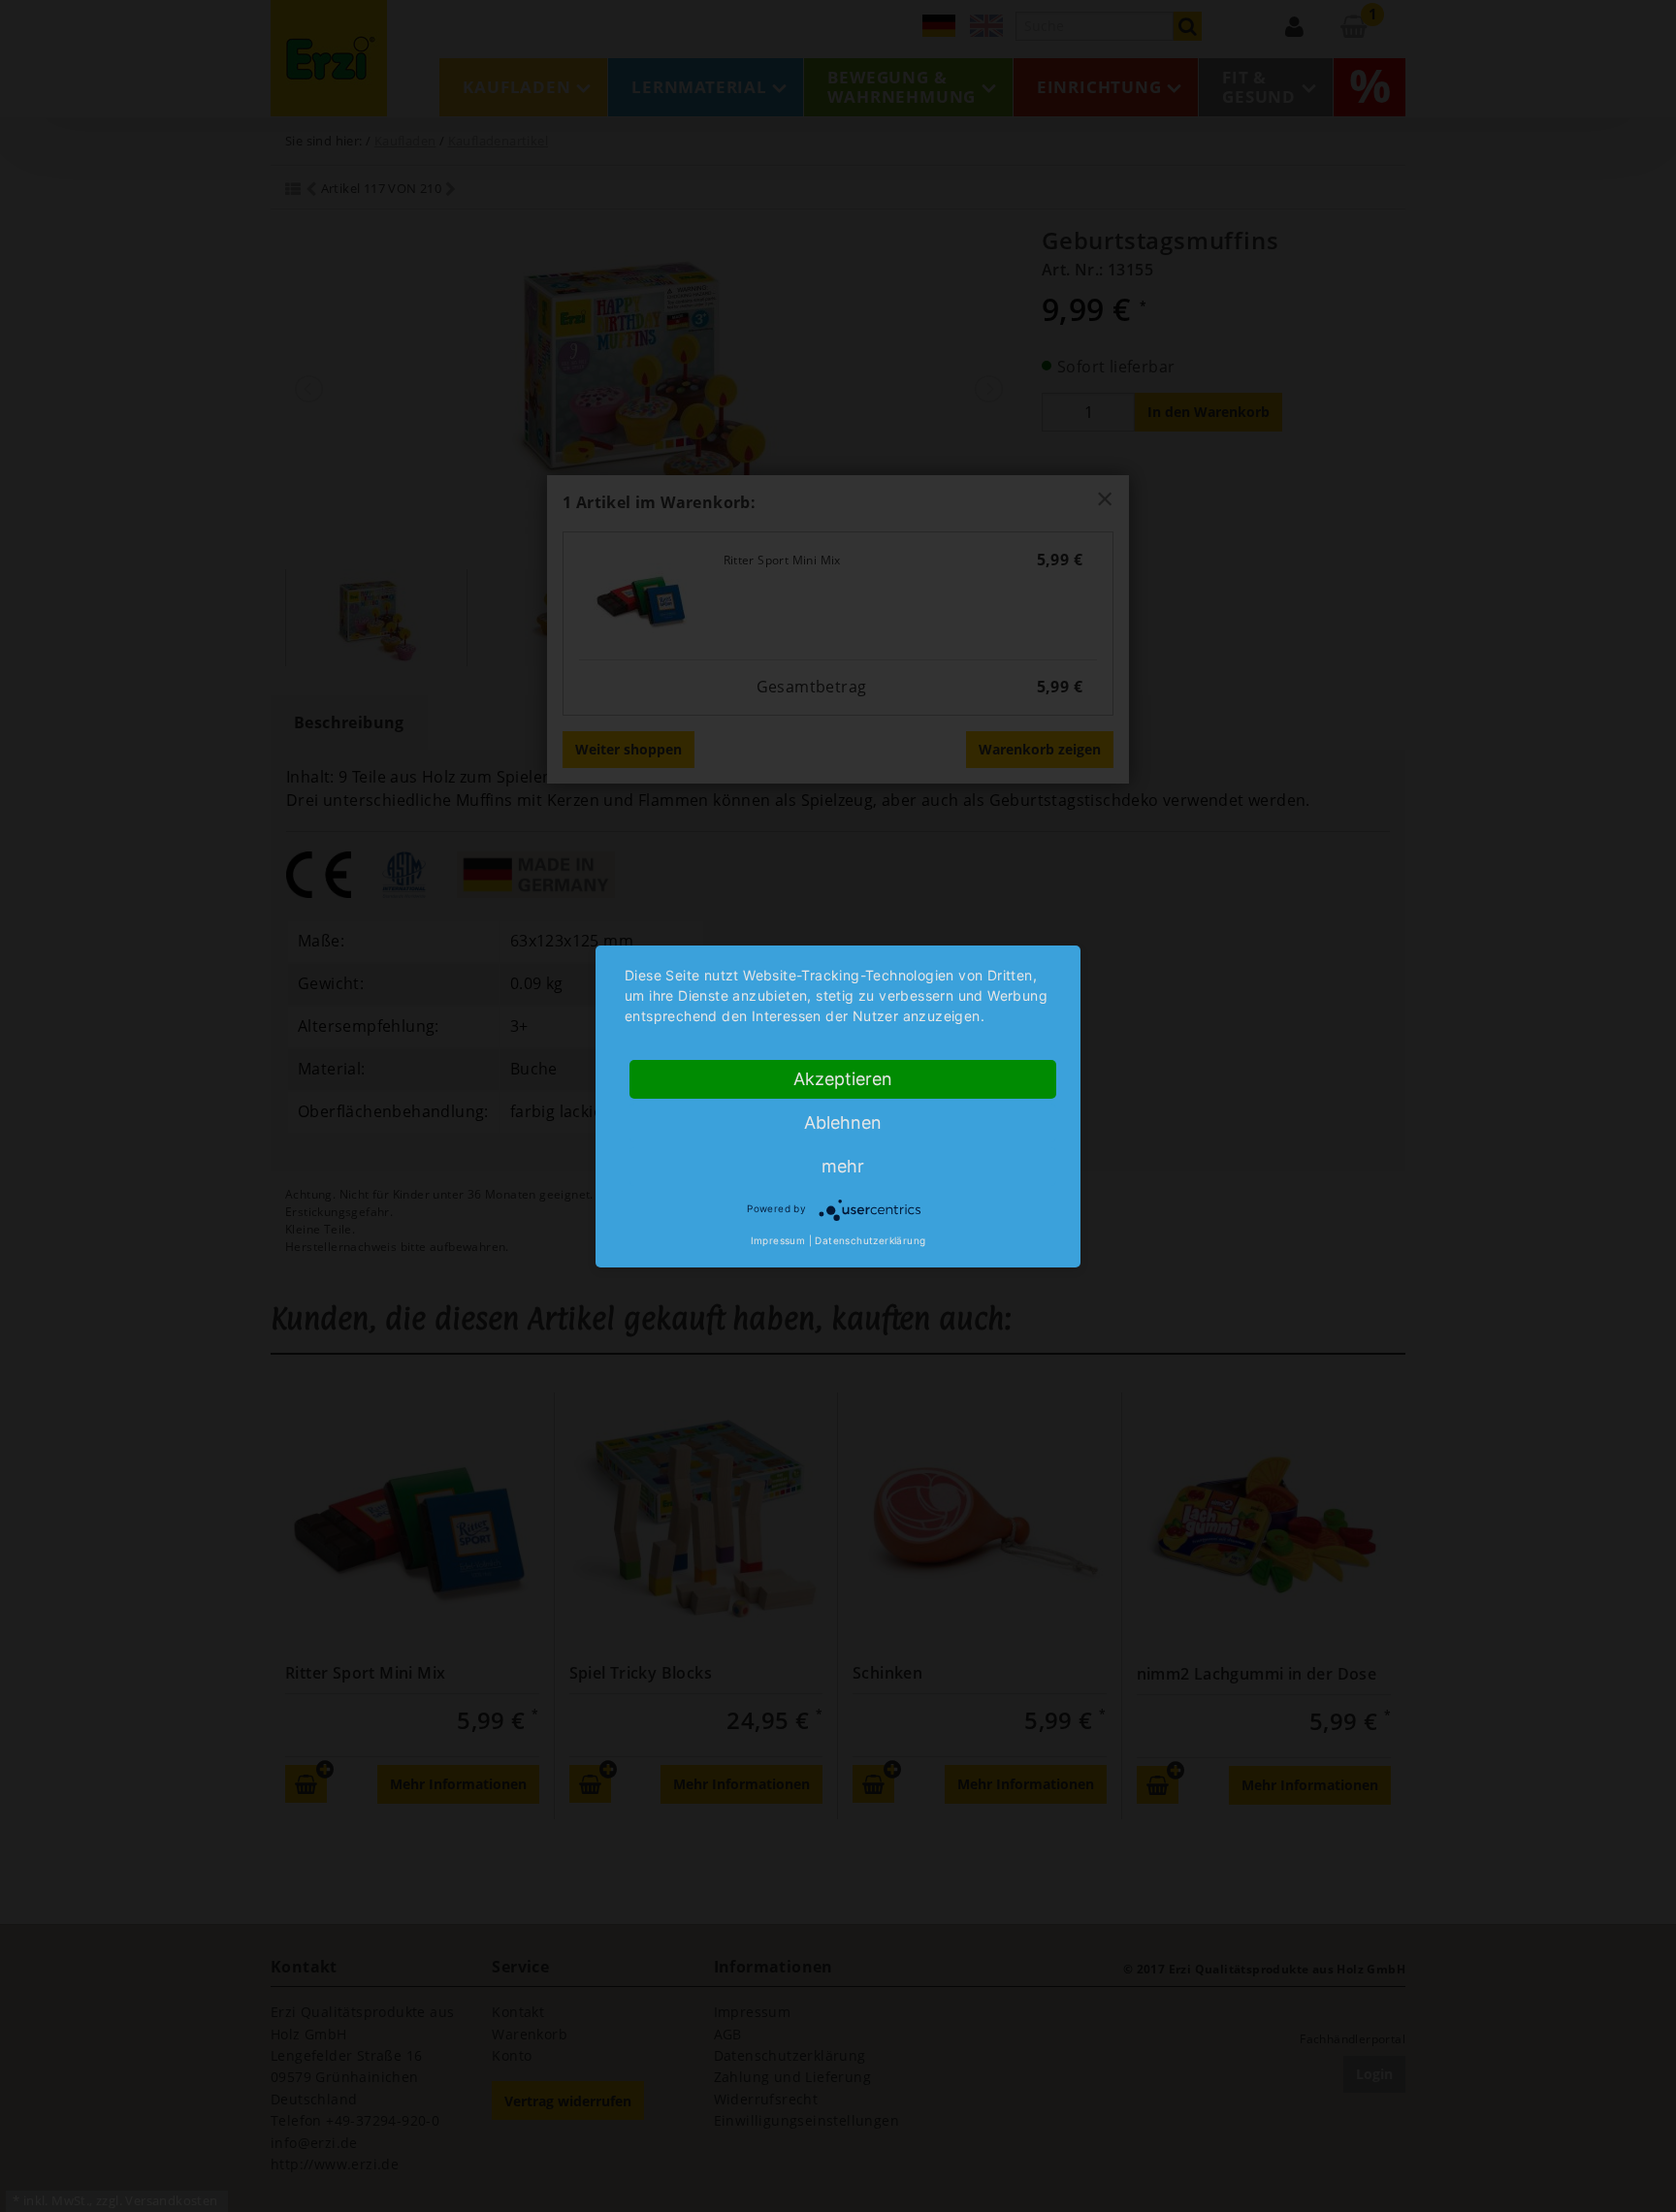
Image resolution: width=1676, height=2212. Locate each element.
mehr (843, 1166)
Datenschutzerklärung (870, 1240)
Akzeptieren (843, 1079)
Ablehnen (843, 1122)
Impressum (778, 1240)
